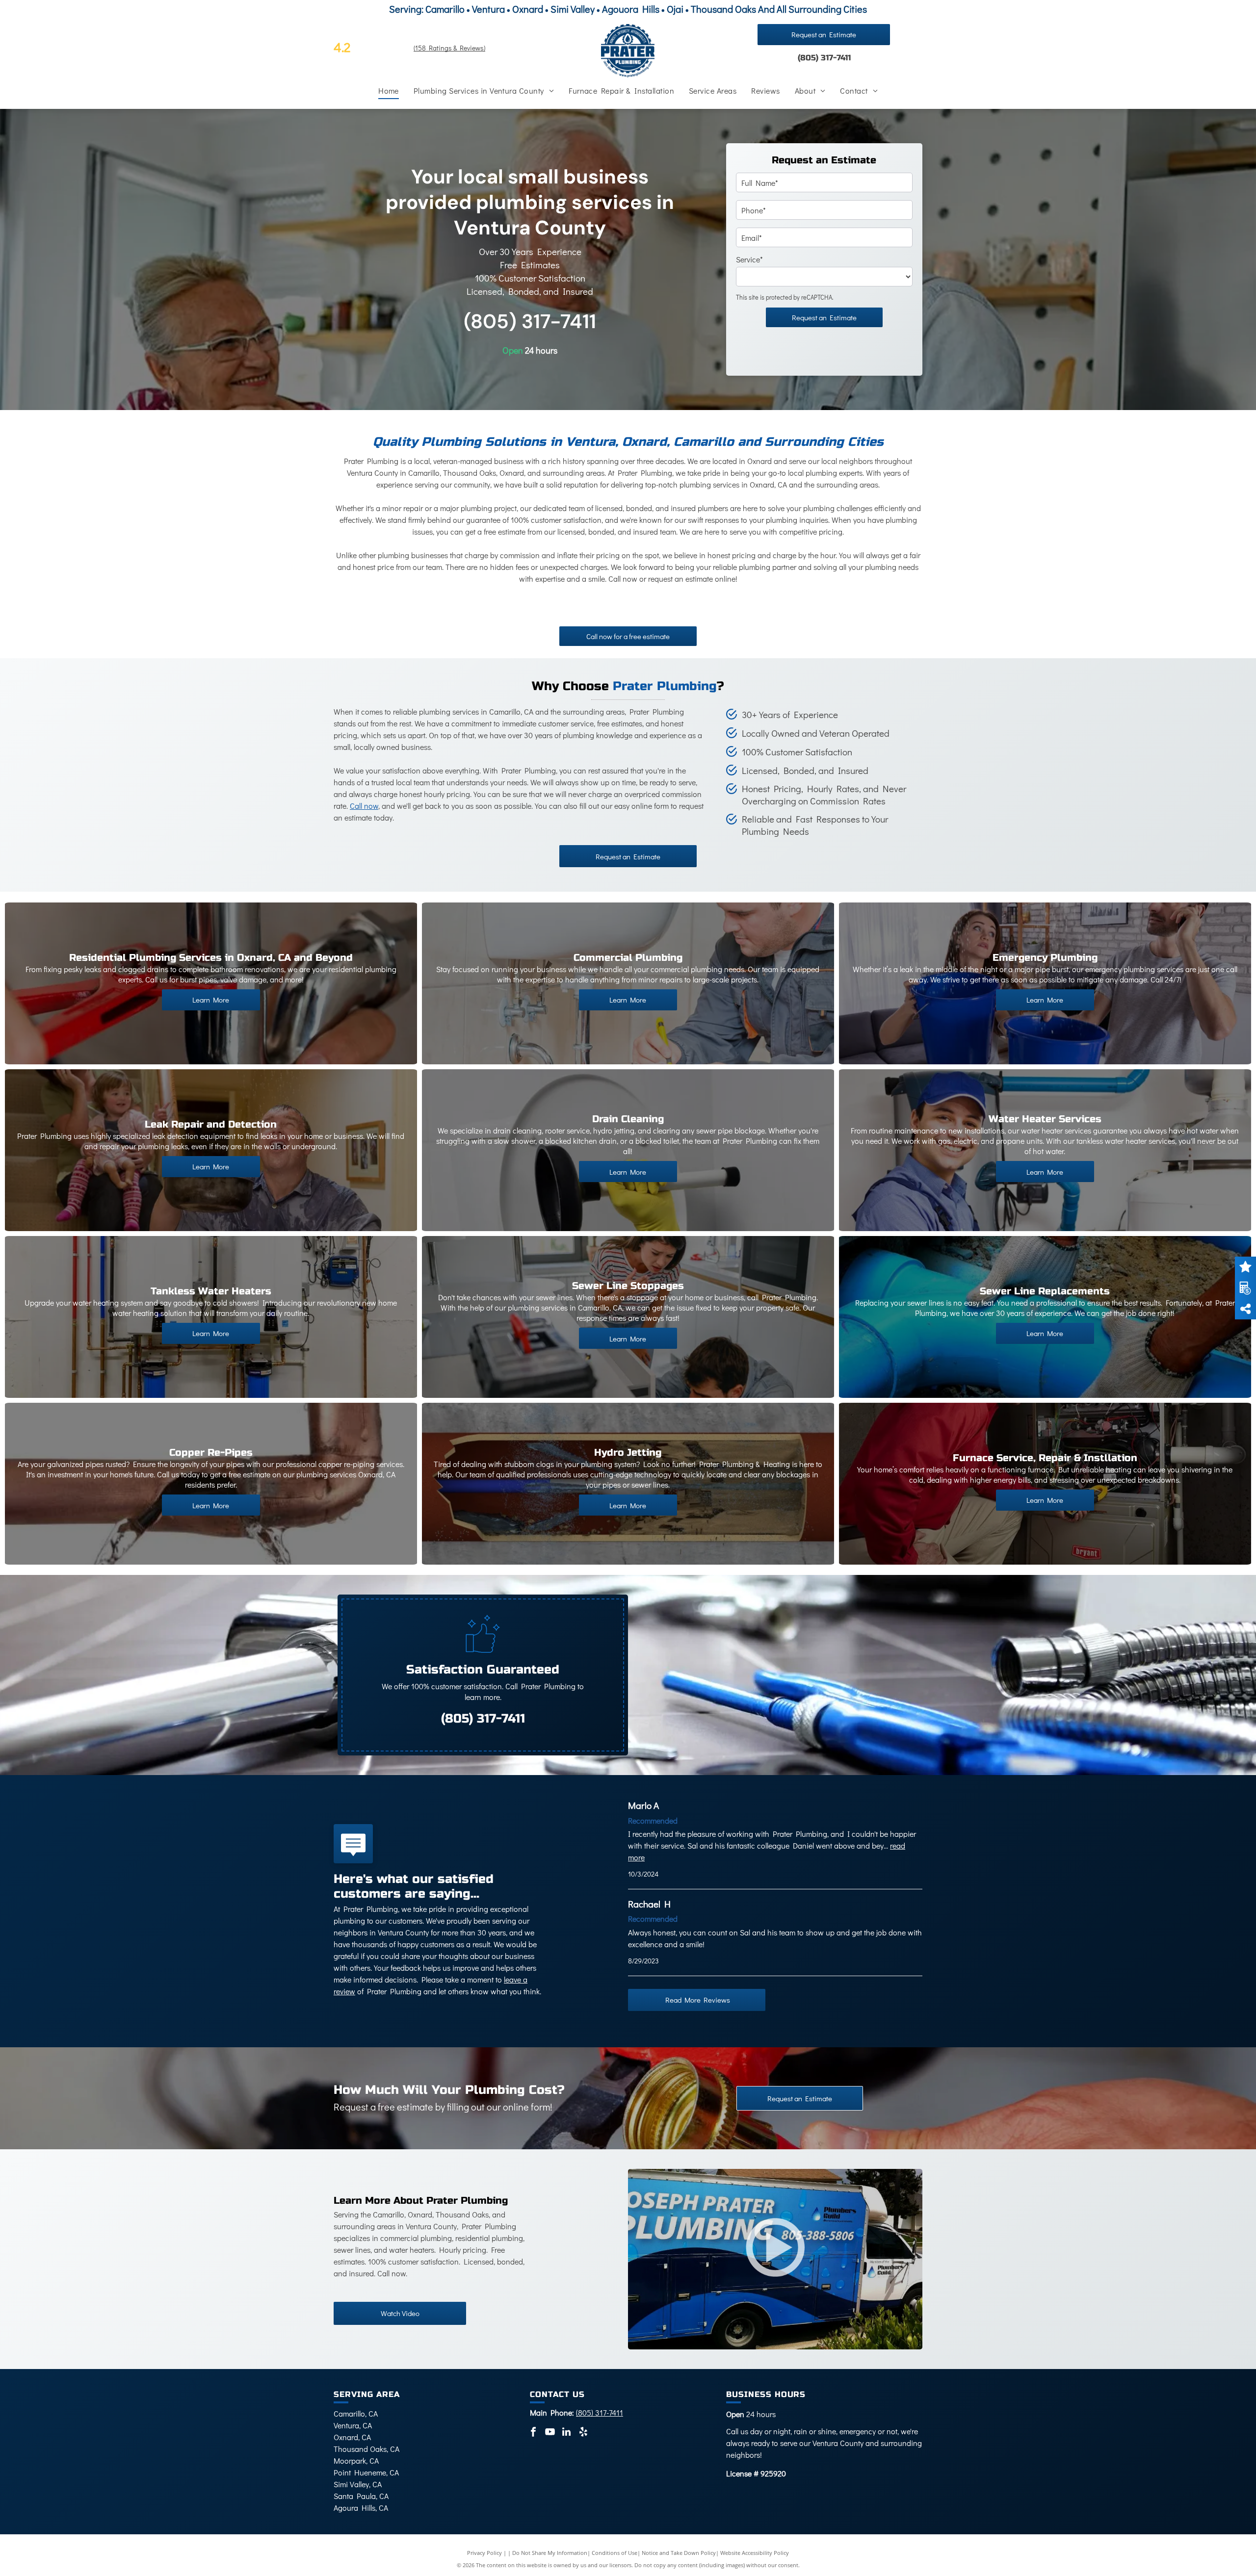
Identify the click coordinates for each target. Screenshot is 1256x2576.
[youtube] (550, 2433)
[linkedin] (567, 2433)
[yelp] (583, 2433)
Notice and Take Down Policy (679, 2553)
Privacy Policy (484, 2553)
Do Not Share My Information (550, 2553)
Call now (364, 806)
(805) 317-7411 (824, 58)
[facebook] (533, 2433)
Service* (749, 259)
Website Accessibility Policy (755, 2553)
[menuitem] (389, 91)
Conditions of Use (615, 2553)
